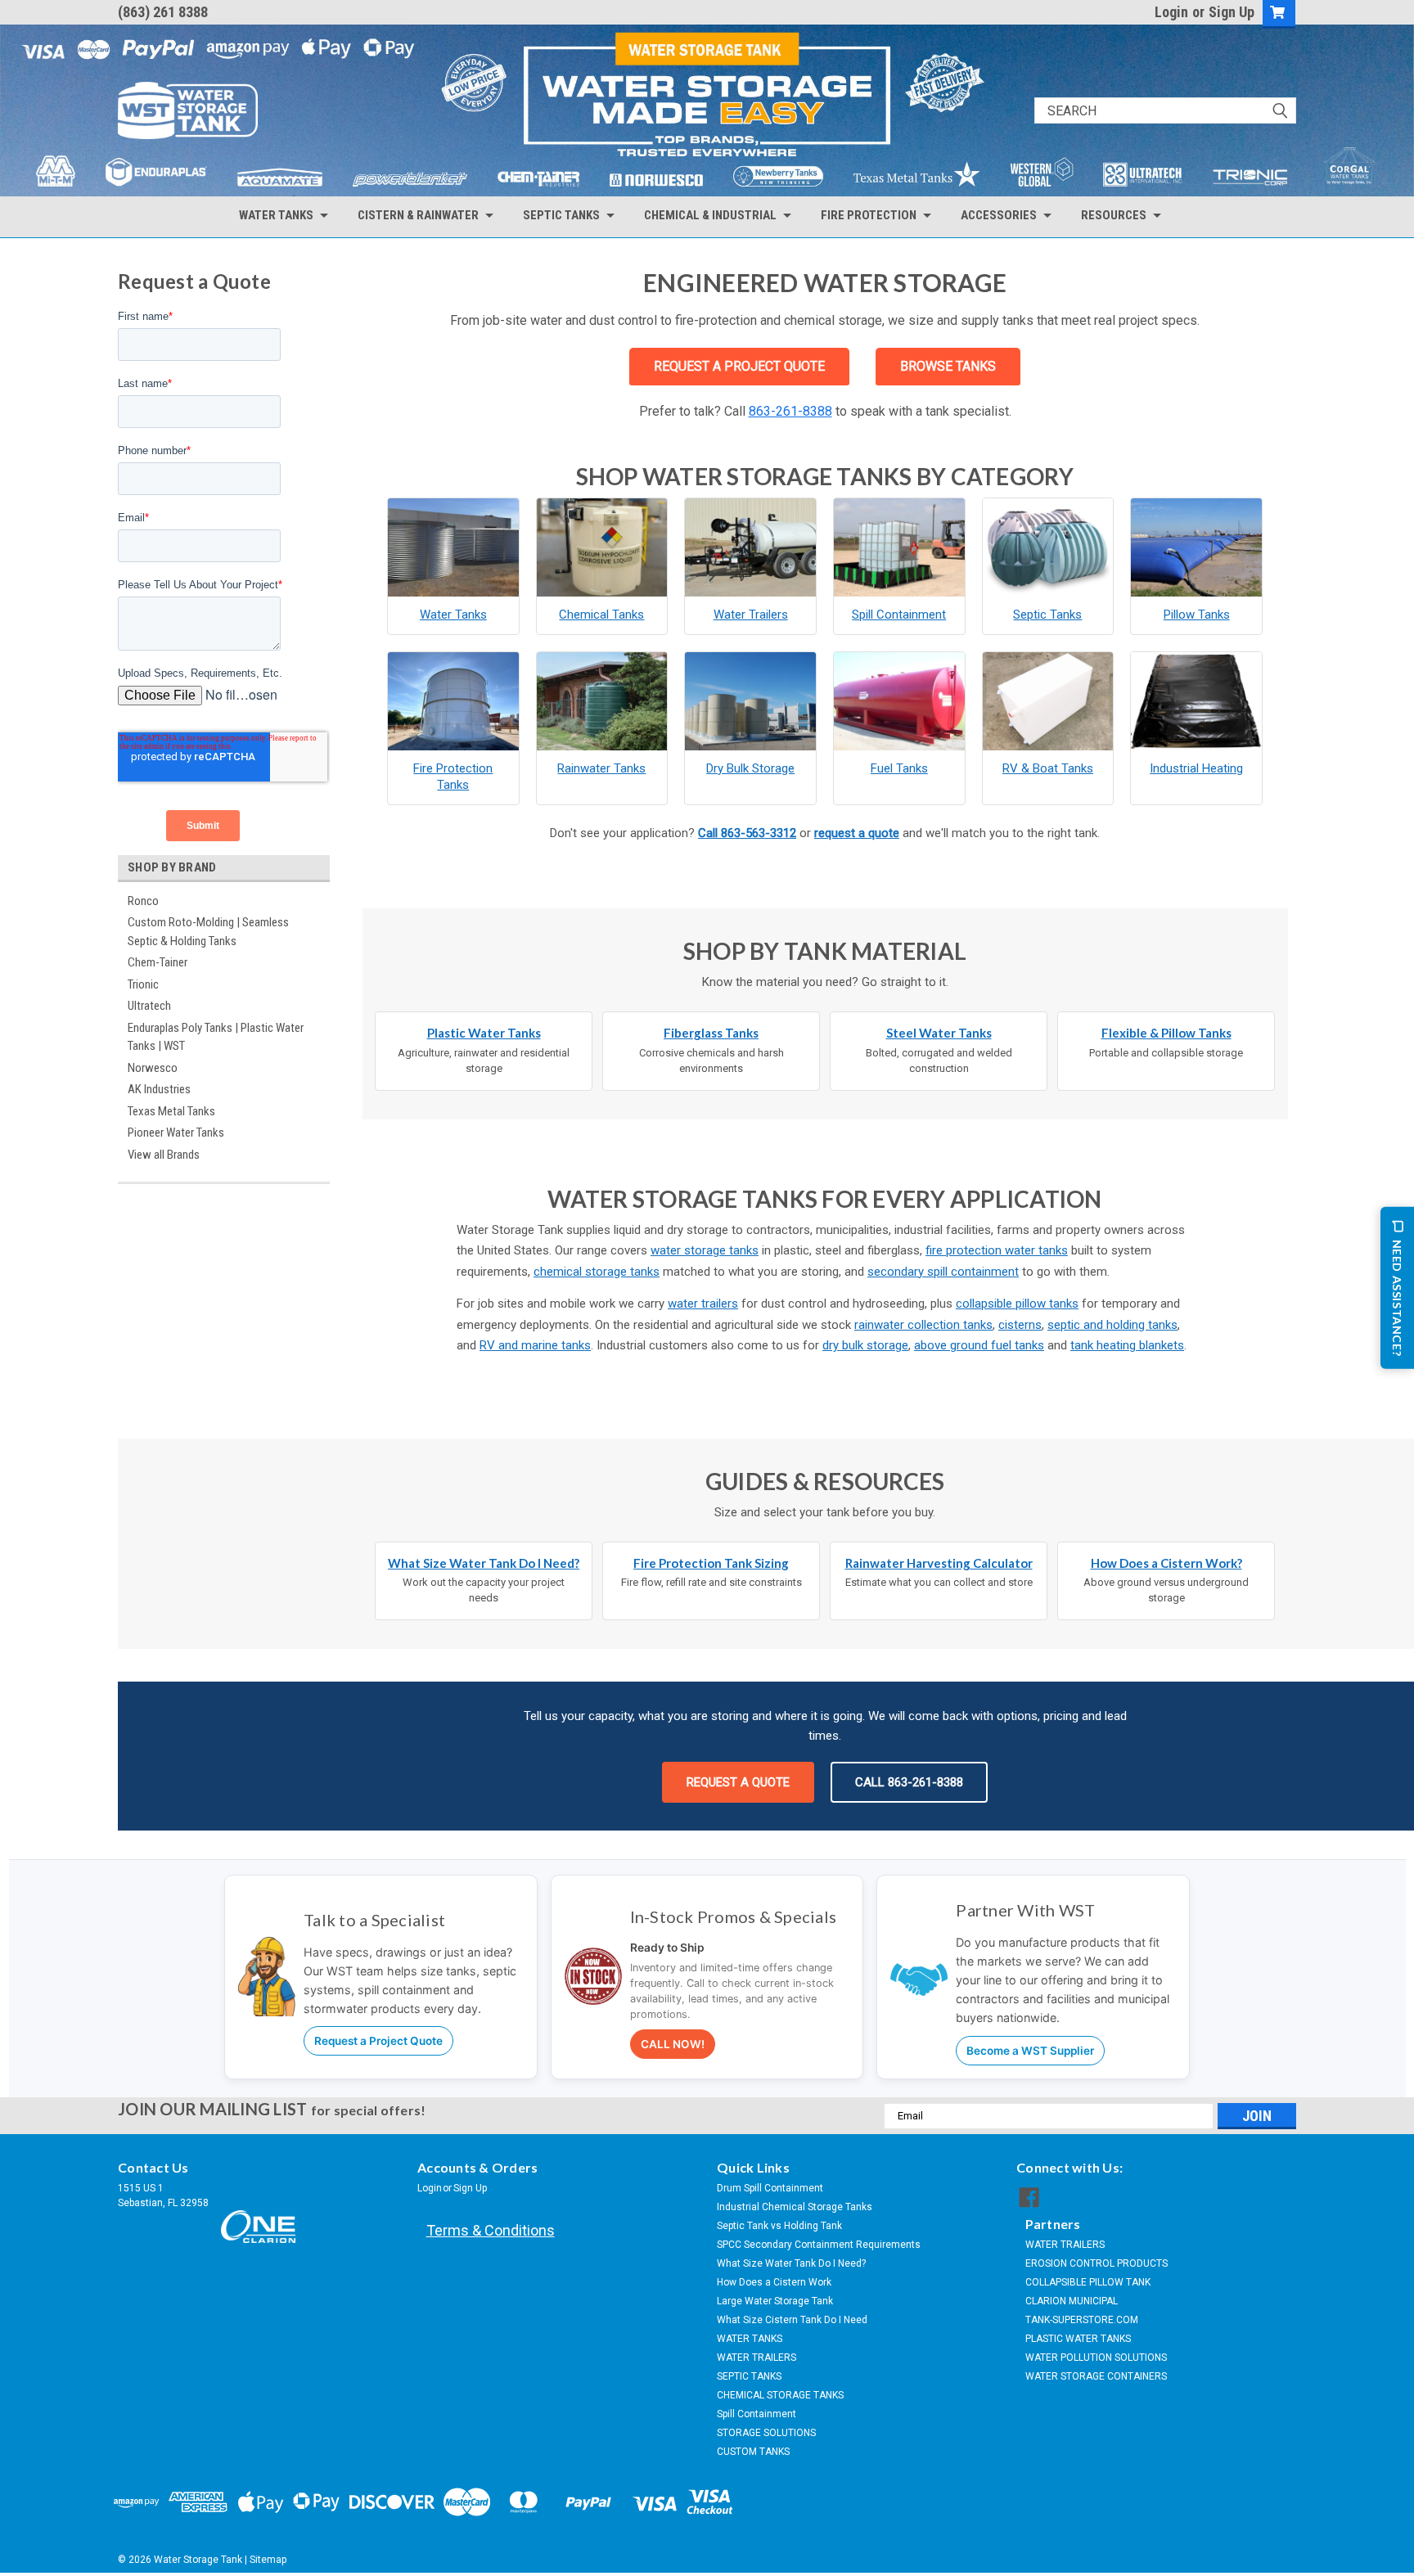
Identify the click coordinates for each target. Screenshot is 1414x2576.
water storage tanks (705, 1250)
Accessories (999, 215)
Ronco (143, 901)
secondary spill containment (943, 1272)
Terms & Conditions (491, 2230)
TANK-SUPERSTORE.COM (1082, 2320)
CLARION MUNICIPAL (1072, 2301)
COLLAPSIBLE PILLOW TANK (1088, 2282)
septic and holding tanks (1112, 1325)
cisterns (1020, 1325)
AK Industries (159, 1089)
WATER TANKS (750, 2339)
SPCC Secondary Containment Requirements (819, 2245)
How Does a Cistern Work (774, 2282)
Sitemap (268, 2560)
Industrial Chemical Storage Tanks (795, 2207)
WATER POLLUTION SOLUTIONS (1096, 2358)
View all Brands (164, 1155)
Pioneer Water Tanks (176, 1133)
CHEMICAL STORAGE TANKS (780, 2395)
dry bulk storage (865, 1345)
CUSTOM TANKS (753, 2452)
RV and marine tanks (535, 1345)
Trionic (143, 984)
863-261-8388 (790, 411)
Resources (1114, 215)
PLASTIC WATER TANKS (1078, 2339)
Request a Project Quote (378, 2041)
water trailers (703, 1304)
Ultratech (149, 1006)
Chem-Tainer (158, 962)
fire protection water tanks (997, 1250)
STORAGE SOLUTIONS (766, 2433)
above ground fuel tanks (979, 1345)
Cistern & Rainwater (418, 215)
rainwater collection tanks (923, 1325)
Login (1171, 12)
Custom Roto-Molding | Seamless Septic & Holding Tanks (208, 932)
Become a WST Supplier (1030, 2051)
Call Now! (673, 2044)
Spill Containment (757, 2414)
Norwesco (153, 1068)
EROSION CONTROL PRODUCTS (1097, 2263)
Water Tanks (276, 215)
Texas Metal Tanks (171, 1111)
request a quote (857, 833)
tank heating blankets (1127, 1345)
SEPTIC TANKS (749, 2376)
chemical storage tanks (597, 1272)
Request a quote (738, 1782)
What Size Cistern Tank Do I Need (792, 2320)
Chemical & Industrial (710, 215)
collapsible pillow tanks (1017, 1304)
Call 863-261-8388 (909, 1782)
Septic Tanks (561, 215)
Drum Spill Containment (770, 2188)
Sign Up (1232, 12)
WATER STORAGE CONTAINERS (1096, 2376)
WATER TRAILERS (757, 2358)
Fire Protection (869, 215)
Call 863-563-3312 (747, 833)
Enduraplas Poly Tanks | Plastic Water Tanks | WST (216, 1037)
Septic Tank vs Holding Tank (779, 2226)
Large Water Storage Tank (775, 2301)
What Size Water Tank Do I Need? (791, 2263)
